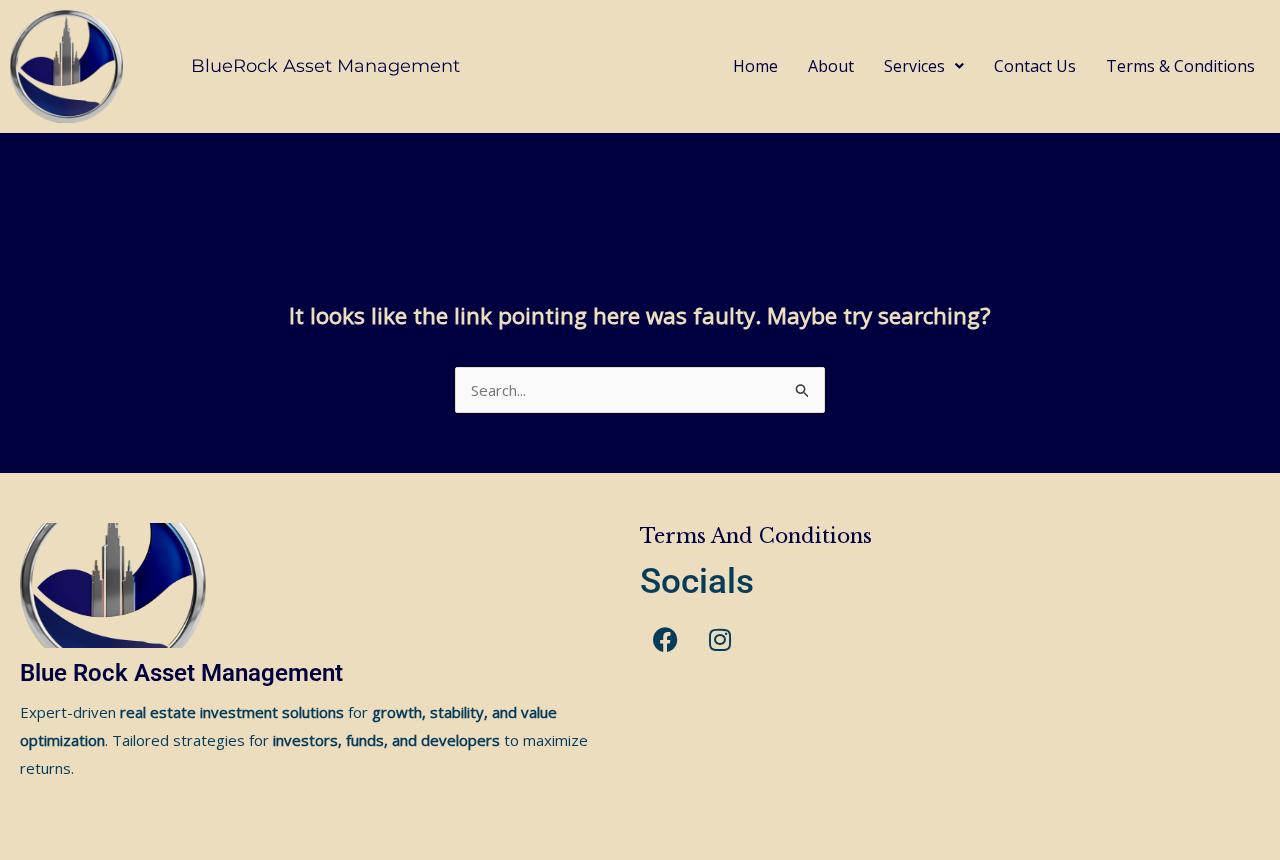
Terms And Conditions (756, 536)
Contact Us (1035, 66)
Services (914, 66)
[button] (924, 66)
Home (755, 66)
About (831, 66)
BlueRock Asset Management (325, 66)
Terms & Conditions (1180, 66)
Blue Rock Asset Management (181, 673)
